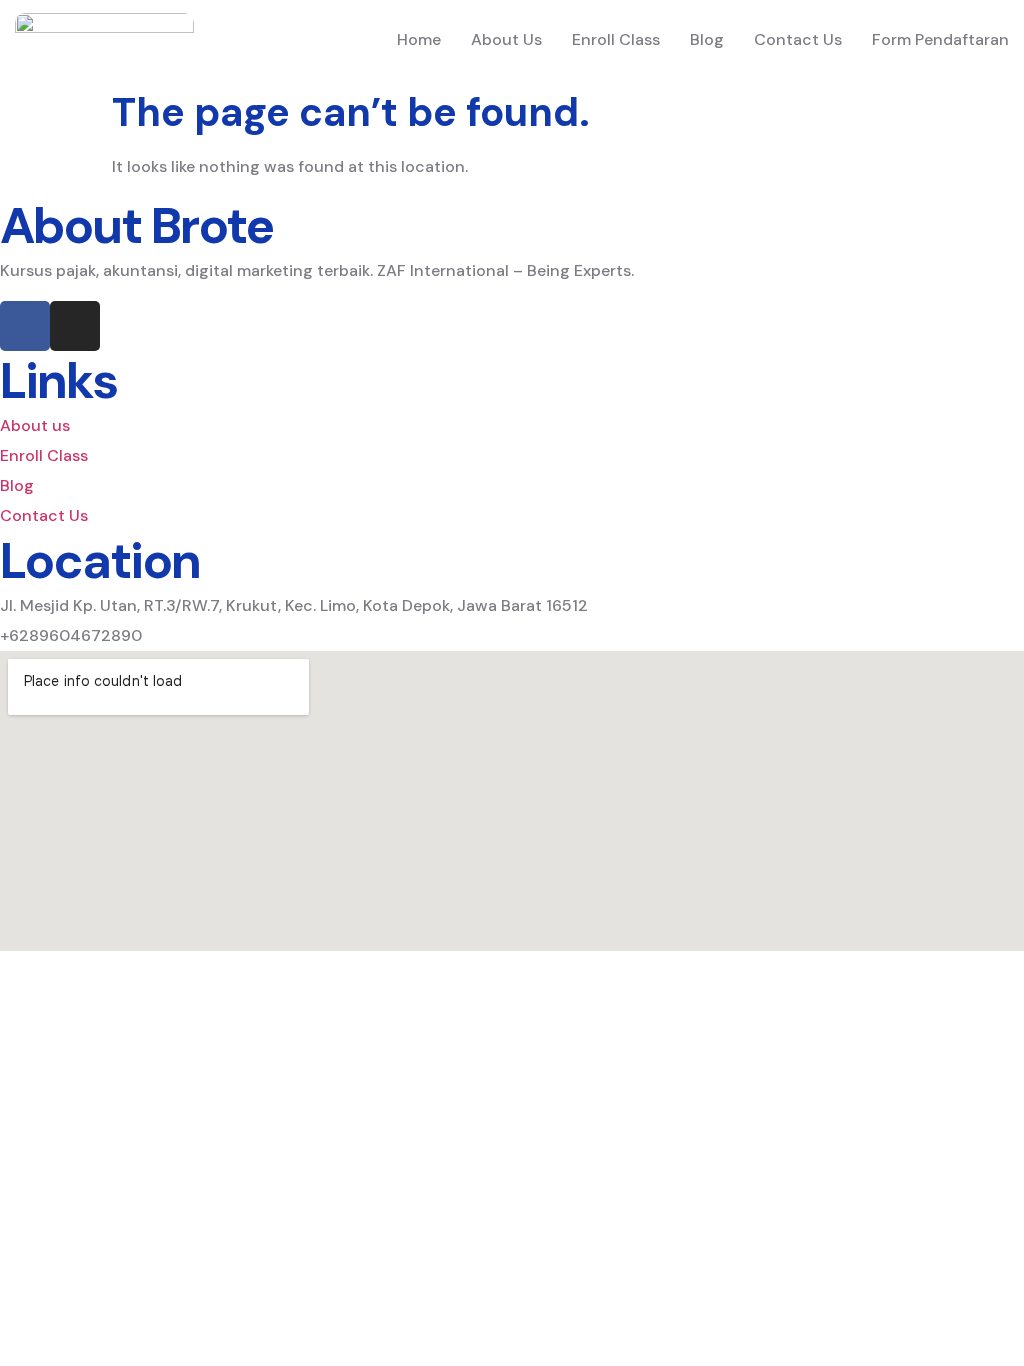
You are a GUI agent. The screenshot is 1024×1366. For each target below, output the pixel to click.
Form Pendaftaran (940, 39)
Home (419, 39)
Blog (707, 39)
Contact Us (798, 39)
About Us (506, 39)
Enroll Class (616, 39)
